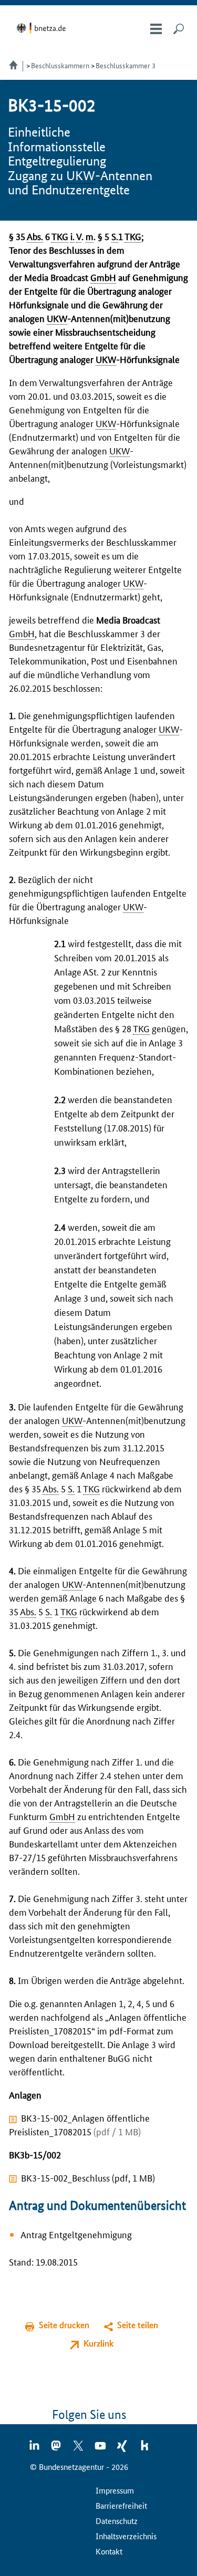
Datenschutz (117, 2521)
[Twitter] (79, 2449)
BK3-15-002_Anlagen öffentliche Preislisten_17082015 (79, 2124)
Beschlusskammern (60, 65)
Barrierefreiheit (121, 2505)
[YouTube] (101, 2449)
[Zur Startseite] (43, 28)
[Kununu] (144, 2449)
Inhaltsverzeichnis (126, 2536)
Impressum (115, 2490)
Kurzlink (98, 2343)
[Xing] (123, 2449)
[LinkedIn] (35, 2449)
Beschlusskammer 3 (126, 65)
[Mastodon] (57, 2449)
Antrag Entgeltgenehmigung (76, 2234)
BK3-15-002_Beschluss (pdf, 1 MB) (88, 2177)
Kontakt (109, 2551)
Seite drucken (64, 2325)
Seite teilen (138, 2325)
